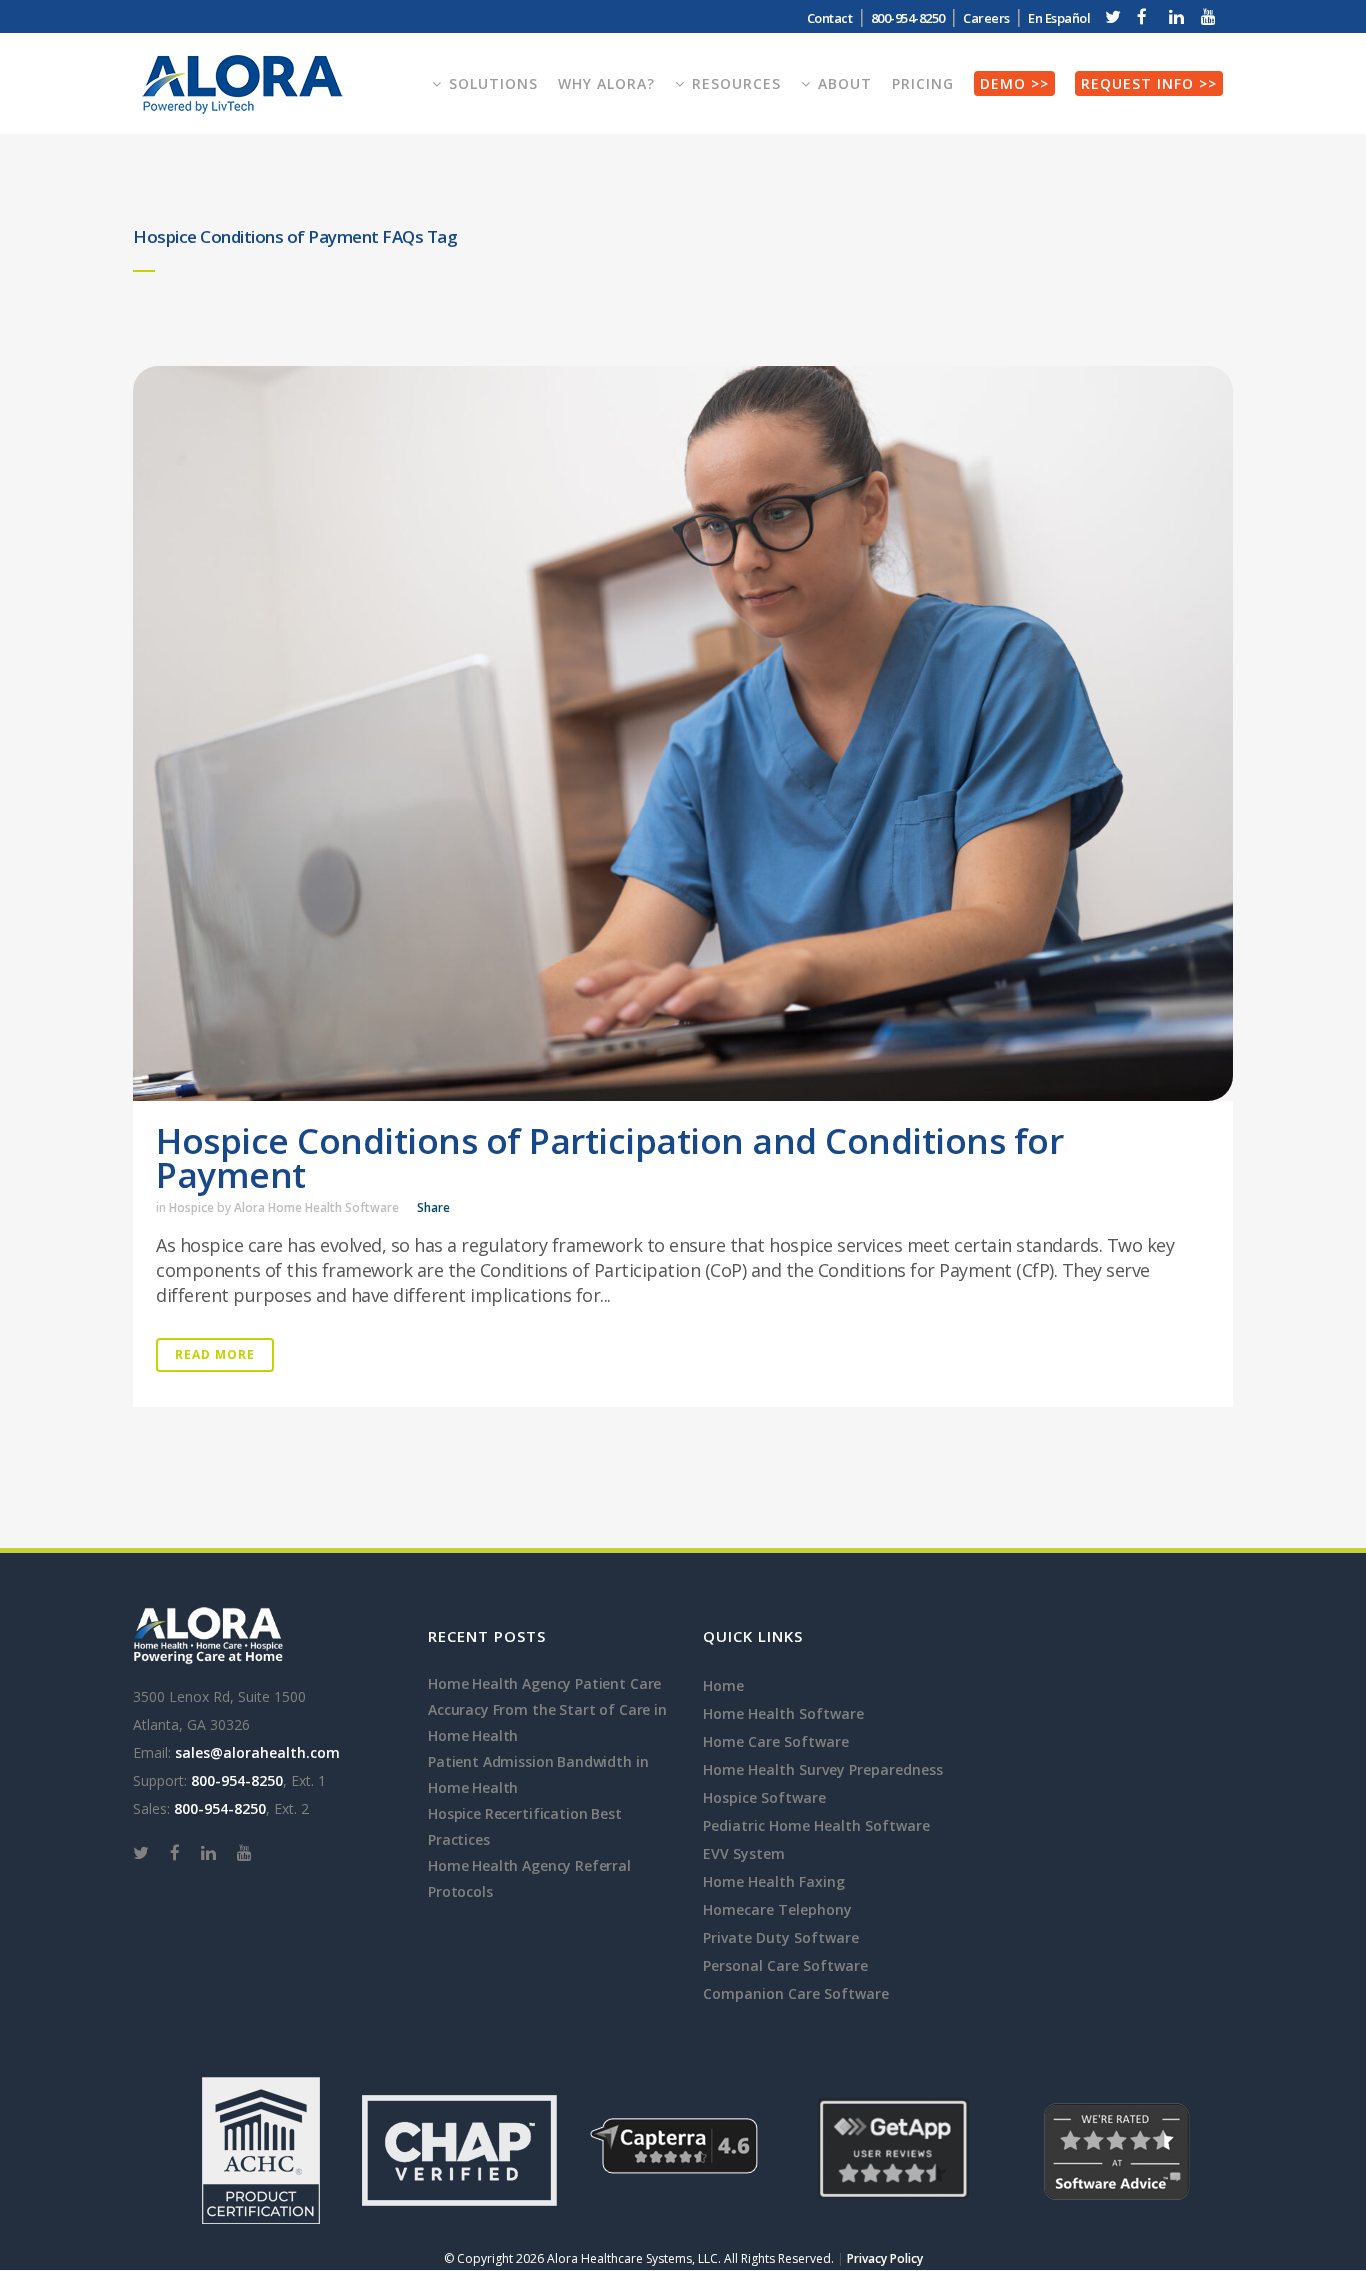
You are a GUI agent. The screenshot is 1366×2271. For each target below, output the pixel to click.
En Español (1059, 18)
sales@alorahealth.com (257, 1752)
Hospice (191, 1207)
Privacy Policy (885, 2258)
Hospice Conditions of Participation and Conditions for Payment (609, 1157)
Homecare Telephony (777, 1909)
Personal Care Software (785, 1965)
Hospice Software (764, 1797)
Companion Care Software (796, 1993)
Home (723, 1685)
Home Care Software (776, 1741)
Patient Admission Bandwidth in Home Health (538, 1774)
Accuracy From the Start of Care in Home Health (547, 1722)
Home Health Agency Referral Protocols (529, 1878)
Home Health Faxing (774, 1881)
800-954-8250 (237, 1780)
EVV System (744, 1853)
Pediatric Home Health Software (816, 1825)
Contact (830, 18)
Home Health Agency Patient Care (544, 1683)
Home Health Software (783, 1713)
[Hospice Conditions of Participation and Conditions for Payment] (683, 733)
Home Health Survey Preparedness (823, 1769)
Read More (215, 1354)
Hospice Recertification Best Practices (525, 1826)
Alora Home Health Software (316, 1207)
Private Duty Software (781, 1937)
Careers (986, 18)
